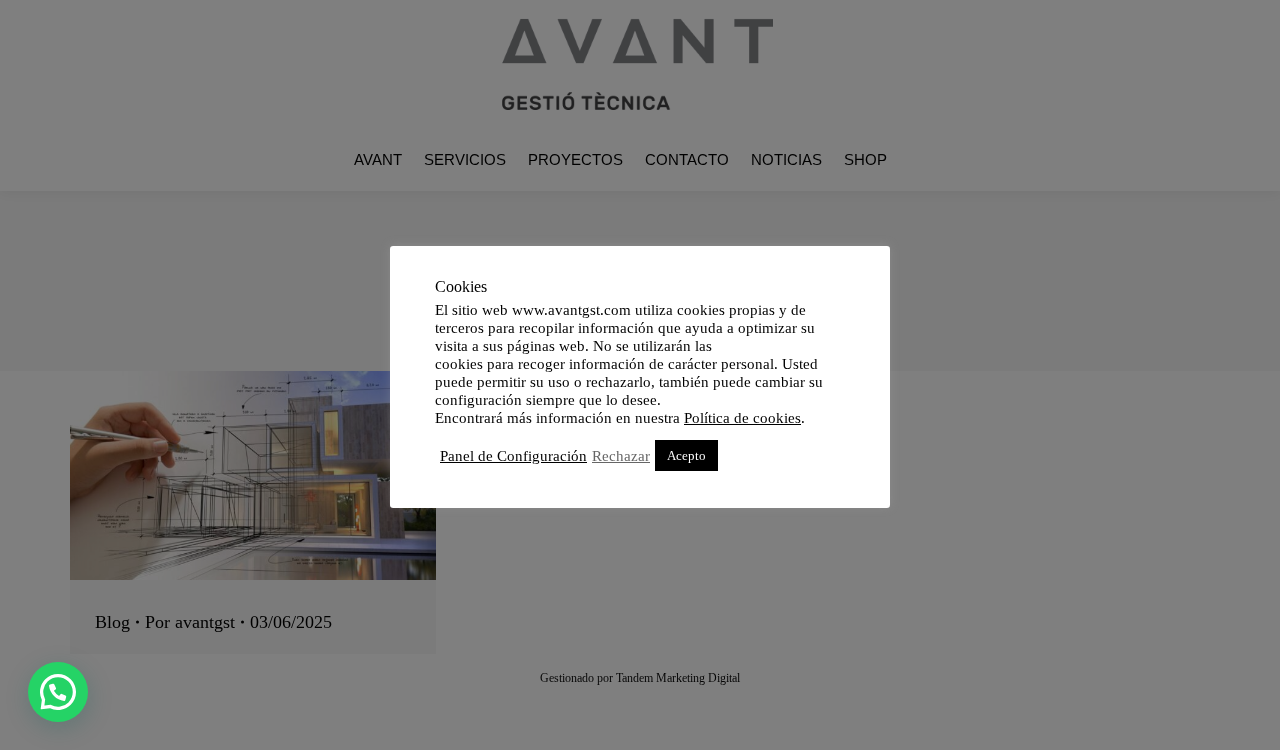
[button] (58, 692)
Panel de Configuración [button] (513, 456)
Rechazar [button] (621, 456)
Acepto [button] (686, 455)
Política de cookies (742, 418)
